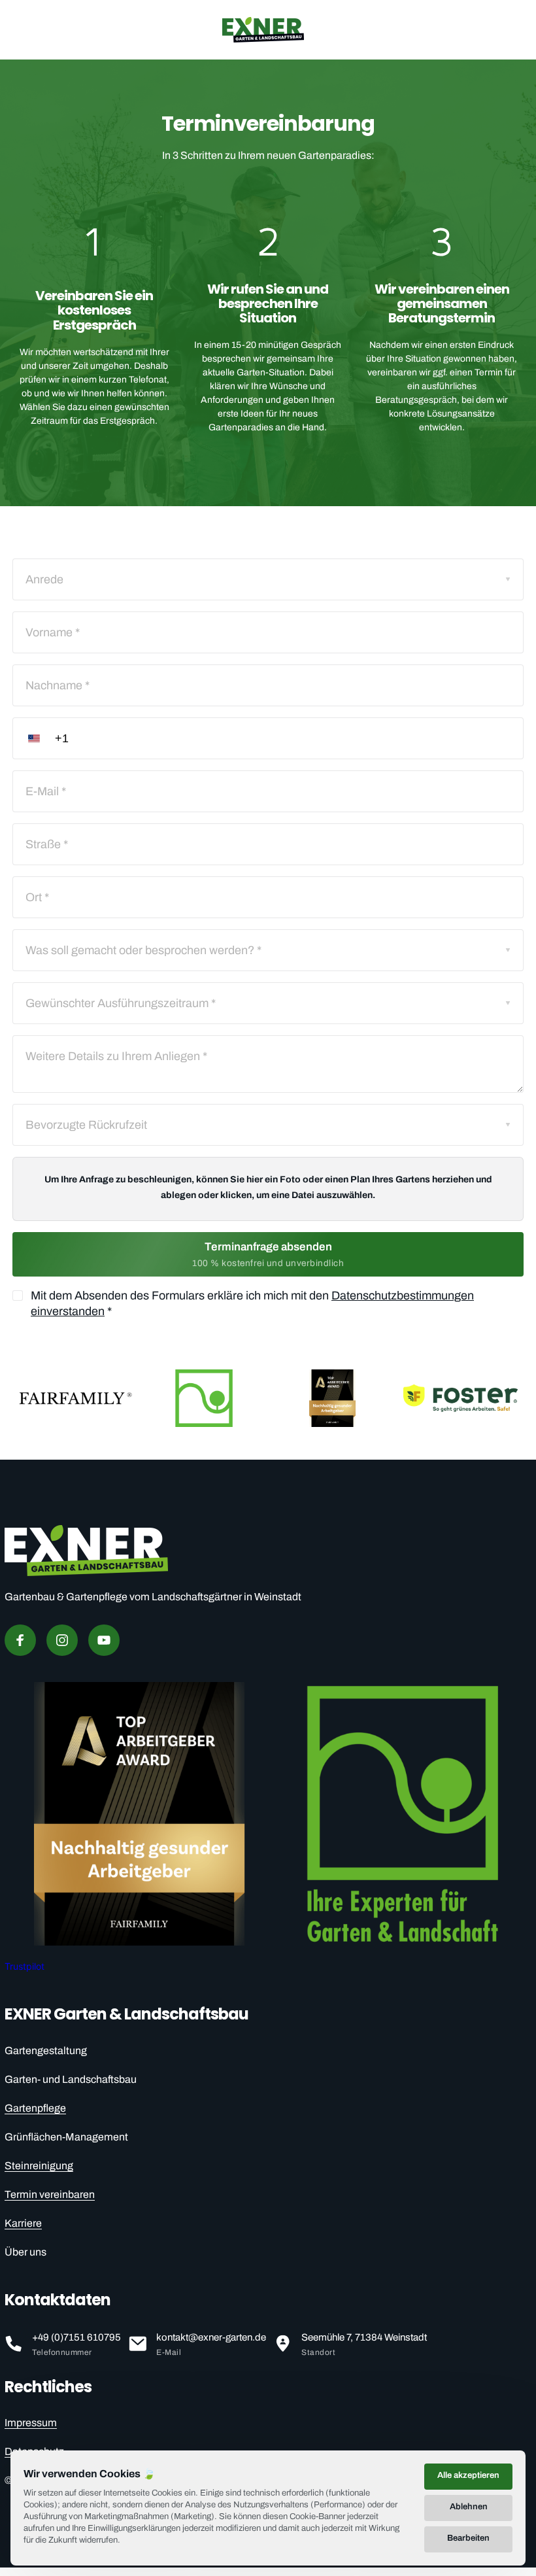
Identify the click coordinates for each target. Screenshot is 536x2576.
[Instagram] (62, 1640)
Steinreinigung (39, 2166)
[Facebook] (20, 1640)
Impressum (31, 2423)
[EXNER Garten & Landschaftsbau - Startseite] (263, 30)
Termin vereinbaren (50, 2194)
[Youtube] (104, 1640)
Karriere (23, 2223)
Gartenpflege (35, 2108)
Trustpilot (25, 1966)
